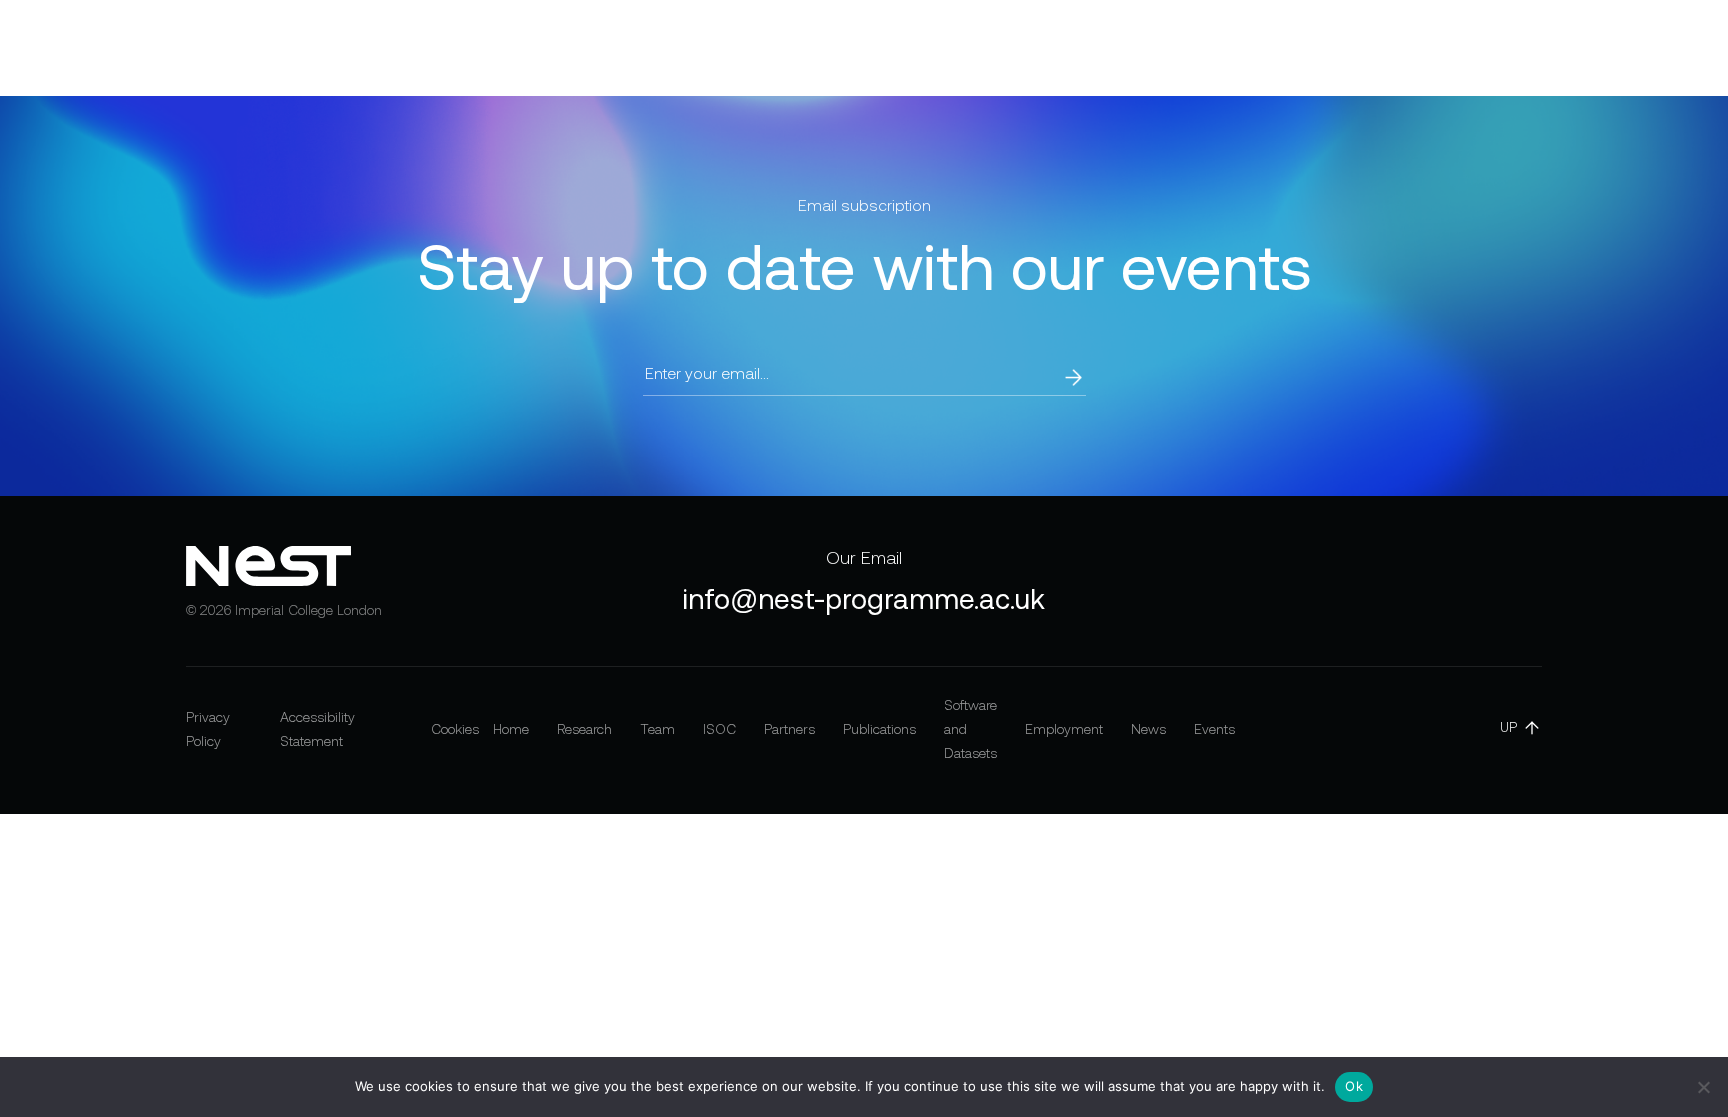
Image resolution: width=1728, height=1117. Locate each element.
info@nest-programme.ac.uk (864, 599)
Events (1321, 48)
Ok (1354, 1086)
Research (488, 48)
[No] (1703, 1087)
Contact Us (1624, 48)
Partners (720, 48)
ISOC (641, 48)
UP (1508, 727)
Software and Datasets (988, 48)
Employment (1150, 48)
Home (403, 48)
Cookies (455, 729)
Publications (826, 48)
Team (572, 48)
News (1246, 48)
